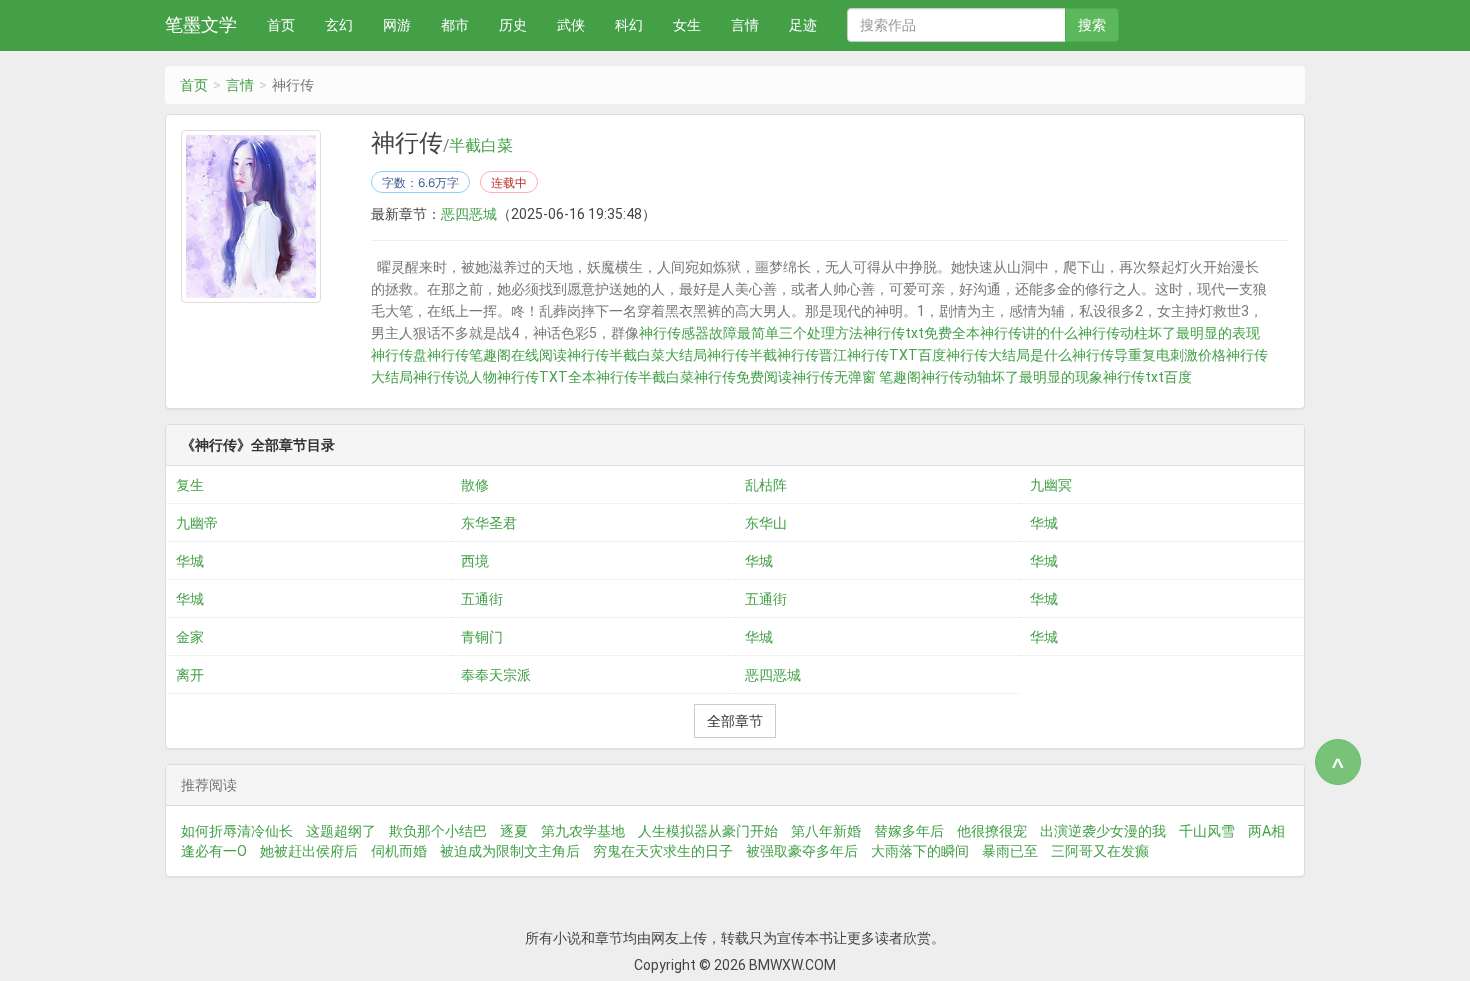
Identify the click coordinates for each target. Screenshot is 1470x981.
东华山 (766, 523)
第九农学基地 (583, 831)
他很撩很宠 (992, 831)
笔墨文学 (201, 24)
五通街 (482, 599)
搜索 (1092, 25)
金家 (190, 637)
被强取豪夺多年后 (802, 851)
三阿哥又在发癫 (1100, 851)
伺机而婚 (399, 851)
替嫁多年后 (909, 831)
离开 (190, 675)
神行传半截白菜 (645, 377)
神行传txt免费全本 (921, 333)
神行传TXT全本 (546, 377)
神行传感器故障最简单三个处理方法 (751, 333)
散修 (475, 485)
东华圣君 (489, 523)
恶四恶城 (469, 214)
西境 (475, 561)
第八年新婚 (826, 831)
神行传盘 (399, 355)
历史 (513, 25)
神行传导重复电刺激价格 (1149, 355)
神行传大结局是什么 (1009, 355)
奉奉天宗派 (496, 675)
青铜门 (482, 637)
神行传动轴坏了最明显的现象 (1012, 377)
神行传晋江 (812, 355)
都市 (455, 25)
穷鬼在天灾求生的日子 (663, 851)
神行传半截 (742, 355)
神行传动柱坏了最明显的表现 (1169, 333)
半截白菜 (481, 146)
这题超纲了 (341, 831)
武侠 (571, 25)
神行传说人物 (455, 377)
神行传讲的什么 (1029, 333)
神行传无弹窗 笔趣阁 (856, 377)
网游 (397, 25)
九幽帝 (197, 523)
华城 (1044, 523)
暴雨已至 (1010, 851)
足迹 (803, 25)
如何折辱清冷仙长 (237, 831)
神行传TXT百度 (896, 355)
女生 (687, 25)
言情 (745, 25)
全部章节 (735, 721)
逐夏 (514, 831)
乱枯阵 (766, 485)
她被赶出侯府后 (309, 851)
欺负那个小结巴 (438, 831)
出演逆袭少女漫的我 (1103, 831)
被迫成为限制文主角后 (510, 851)
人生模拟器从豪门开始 (708, 831)
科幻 (629, 25)
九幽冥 (1051, 485)
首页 (281, 25)
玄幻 (339, 25)
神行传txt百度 (1147, 377)
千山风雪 (1207, 831)
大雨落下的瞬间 (920, 851)
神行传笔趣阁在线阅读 (497, 355)
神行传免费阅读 (743, 377)
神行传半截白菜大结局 (637, 355)
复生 (190, 485)
